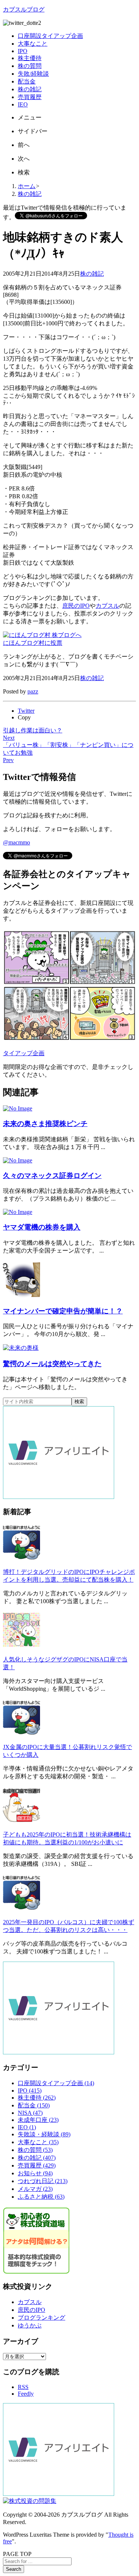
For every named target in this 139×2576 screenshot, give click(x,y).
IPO (30, 2091)
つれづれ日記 (43, 2181)
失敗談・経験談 (44, 2134)
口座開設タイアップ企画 (56, 2083)
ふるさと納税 (41, 2197)
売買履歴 (37, 2165)
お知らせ (35, 2173)
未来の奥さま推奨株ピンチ (45, 1124)
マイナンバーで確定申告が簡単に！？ (63, 1311)
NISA (30, 2113)
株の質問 (35, 2150)
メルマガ (35, 2189)
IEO (27, 2127)
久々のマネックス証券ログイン (52, 1176)
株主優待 (37, 2098)
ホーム (27, 186)
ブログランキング (42, 2318)
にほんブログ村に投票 (33, 643)
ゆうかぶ (30, 2325)
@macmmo (16, 842)
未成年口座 (38, 2120)
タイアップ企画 (24, 1053)
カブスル (107, 606)
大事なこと (38, 2142)
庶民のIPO (76, 606)
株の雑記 (30, 194)
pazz (33, 691)
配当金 (34, 2105)
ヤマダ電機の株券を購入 (42, 1227)
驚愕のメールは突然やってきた (52, 1364)
